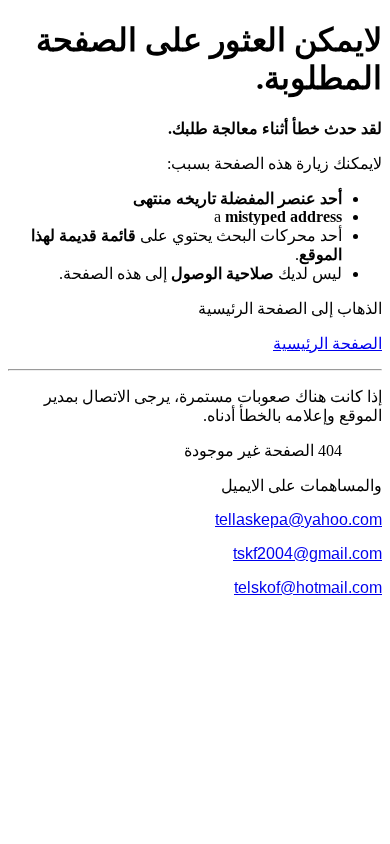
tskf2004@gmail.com (307, 553)
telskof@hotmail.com (308, 587)
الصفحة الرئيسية (327, 343)
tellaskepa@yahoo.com (298, 519)
